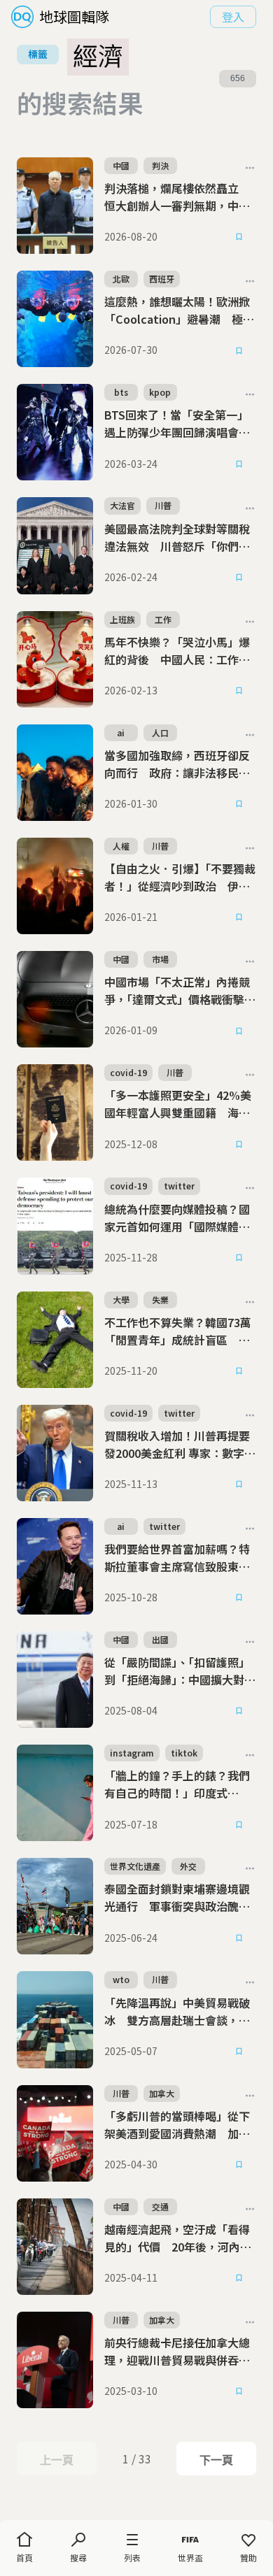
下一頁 (216, 2460)
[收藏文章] (239, 237)
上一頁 (56, 2460)
